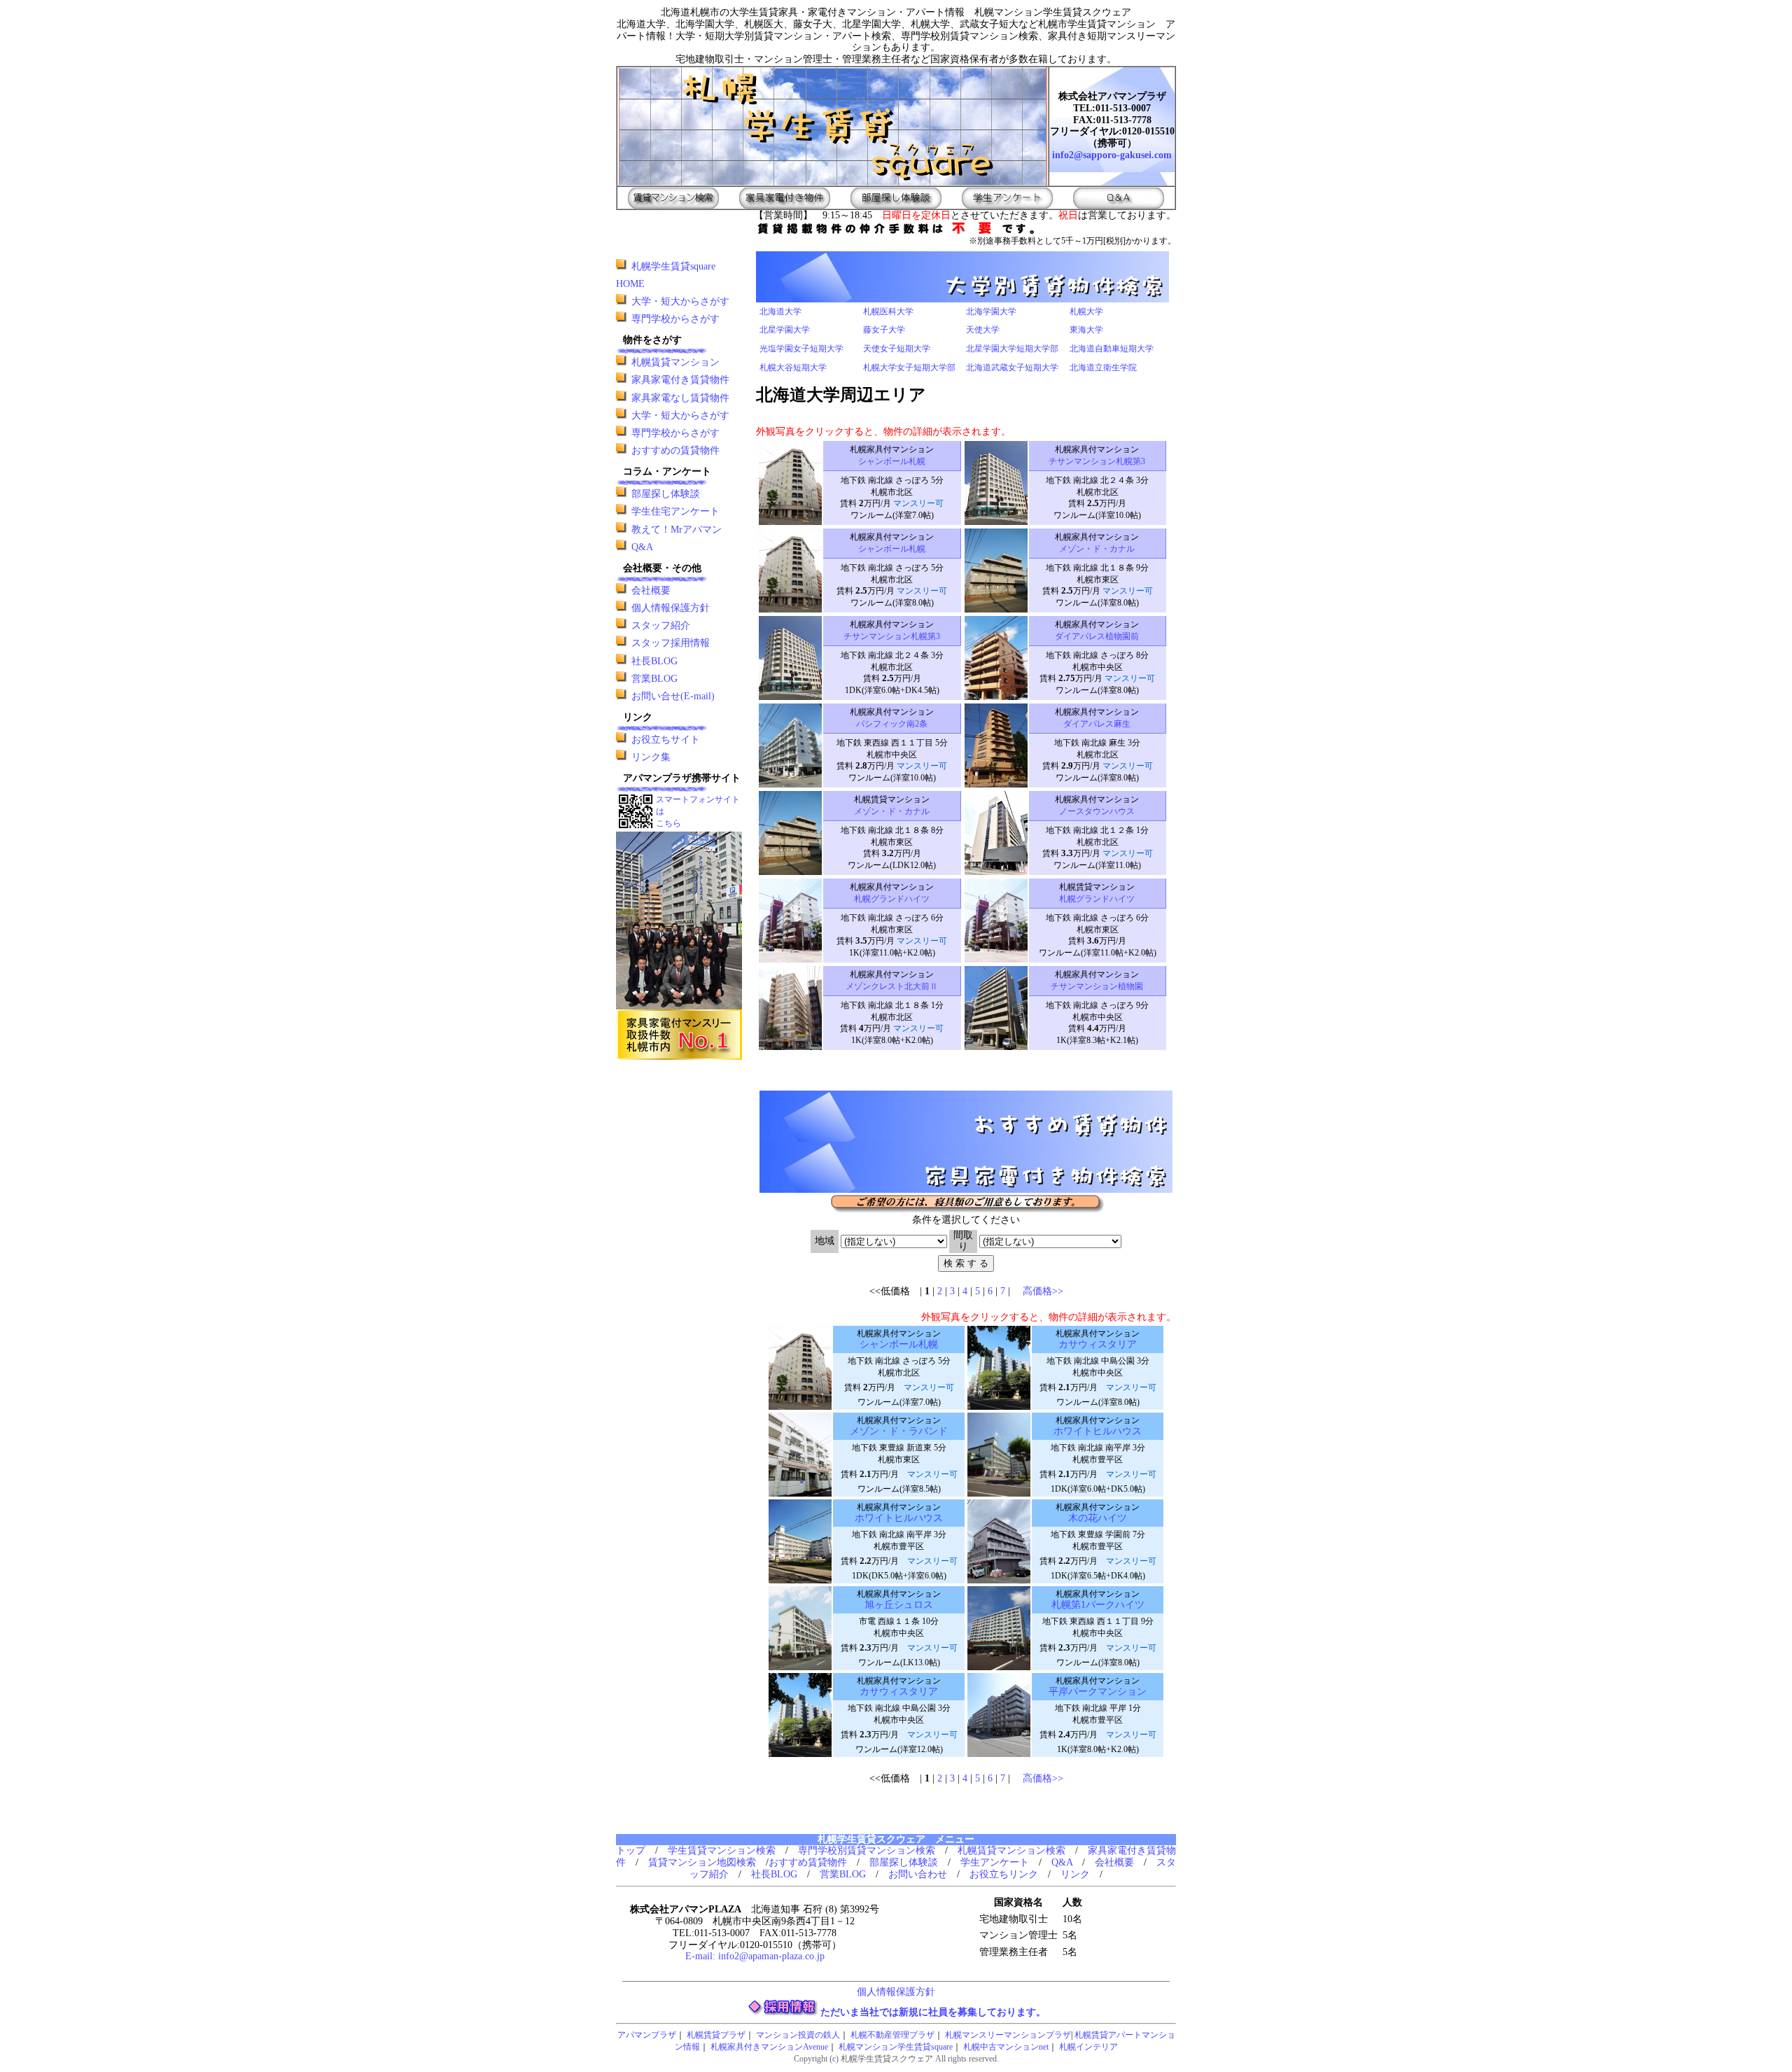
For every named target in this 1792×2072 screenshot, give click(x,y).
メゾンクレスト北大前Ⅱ (892, 986)
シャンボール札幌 (892, 461)
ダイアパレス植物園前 (1097, 636)
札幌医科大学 (888, 311)
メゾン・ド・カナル (1097, 549)
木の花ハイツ (1098, 1518)
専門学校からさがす (675, 319)
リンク (1075, 1874)
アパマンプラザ (647, 2035)
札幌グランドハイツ (892, 899)
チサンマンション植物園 (1097, 986)
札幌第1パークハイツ (1098, 1605)
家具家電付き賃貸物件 (680, 380)
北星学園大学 (785, 330)
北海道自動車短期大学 (1112, 349)
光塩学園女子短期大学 (801, 349)
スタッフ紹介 (661, 625)
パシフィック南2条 (892, 724)
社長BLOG (654, 661)
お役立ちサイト (666, 740)
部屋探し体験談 (666, 494)
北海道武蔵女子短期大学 (1012, 367)
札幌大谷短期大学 (793, 367)
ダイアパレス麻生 (1097, 724)
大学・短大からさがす (680, 301)
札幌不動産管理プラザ (892, 2035)
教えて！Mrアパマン (677, 530)
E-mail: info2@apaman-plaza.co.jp (755, 1956)
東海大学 (1086, 330)
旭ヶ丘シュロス (899, 1605)
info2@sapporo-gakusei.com (1112, 155)
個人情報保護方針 (671, 608)
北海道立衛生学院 (1103, 367)
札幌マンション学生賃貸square (896, 2047)
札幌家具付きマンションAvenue (769, 2047)
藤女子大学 (884, 330)
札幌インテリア (1088, 2047)
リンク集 (651, 757)
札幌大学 (1086, 311)
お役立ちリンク (1004, 1874)
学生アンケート (995, 1862)
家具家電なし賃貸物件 (680, 398)
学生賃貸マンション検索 (722, 1850)
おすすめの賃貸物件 (675, 450)
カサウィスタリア (1098, 1344)
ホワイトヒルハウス (1098, 1431)
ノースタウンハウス (1097, 811)
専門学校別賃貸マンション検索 (867, 1850)
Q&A (642, 547)
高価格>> (1043, 1291)
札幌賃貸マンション (675, 362)
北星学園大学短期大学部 (1012, 349)
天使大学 (983, 330)
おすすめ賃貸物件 (808, 1862)
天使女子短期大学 (897, 349)
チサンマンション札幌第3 (1097, 461)
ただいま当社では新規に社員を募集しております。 (933, 2012)
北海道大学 (780, 311)
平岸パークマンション (1098, 1692)
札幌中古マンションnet (1006, 2047)
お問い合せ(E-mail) (673, 696)
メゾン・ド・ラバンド (899, 1431)
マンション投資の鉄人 (798, 2035)
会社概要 (651, 590)
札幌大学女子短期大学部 (909, 367)
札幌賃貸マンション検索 (1011, 1850)
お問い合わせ (918, 1874)
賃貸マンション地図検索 (702, 1862)
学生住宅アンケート (675, 511)
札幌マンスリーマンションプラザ (1008, 2035)
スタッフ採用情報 (671, 643)
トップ (631, 1850)
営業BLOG (654, 679)
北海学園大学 (991, 311)
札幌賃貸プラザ (716, 2035)
